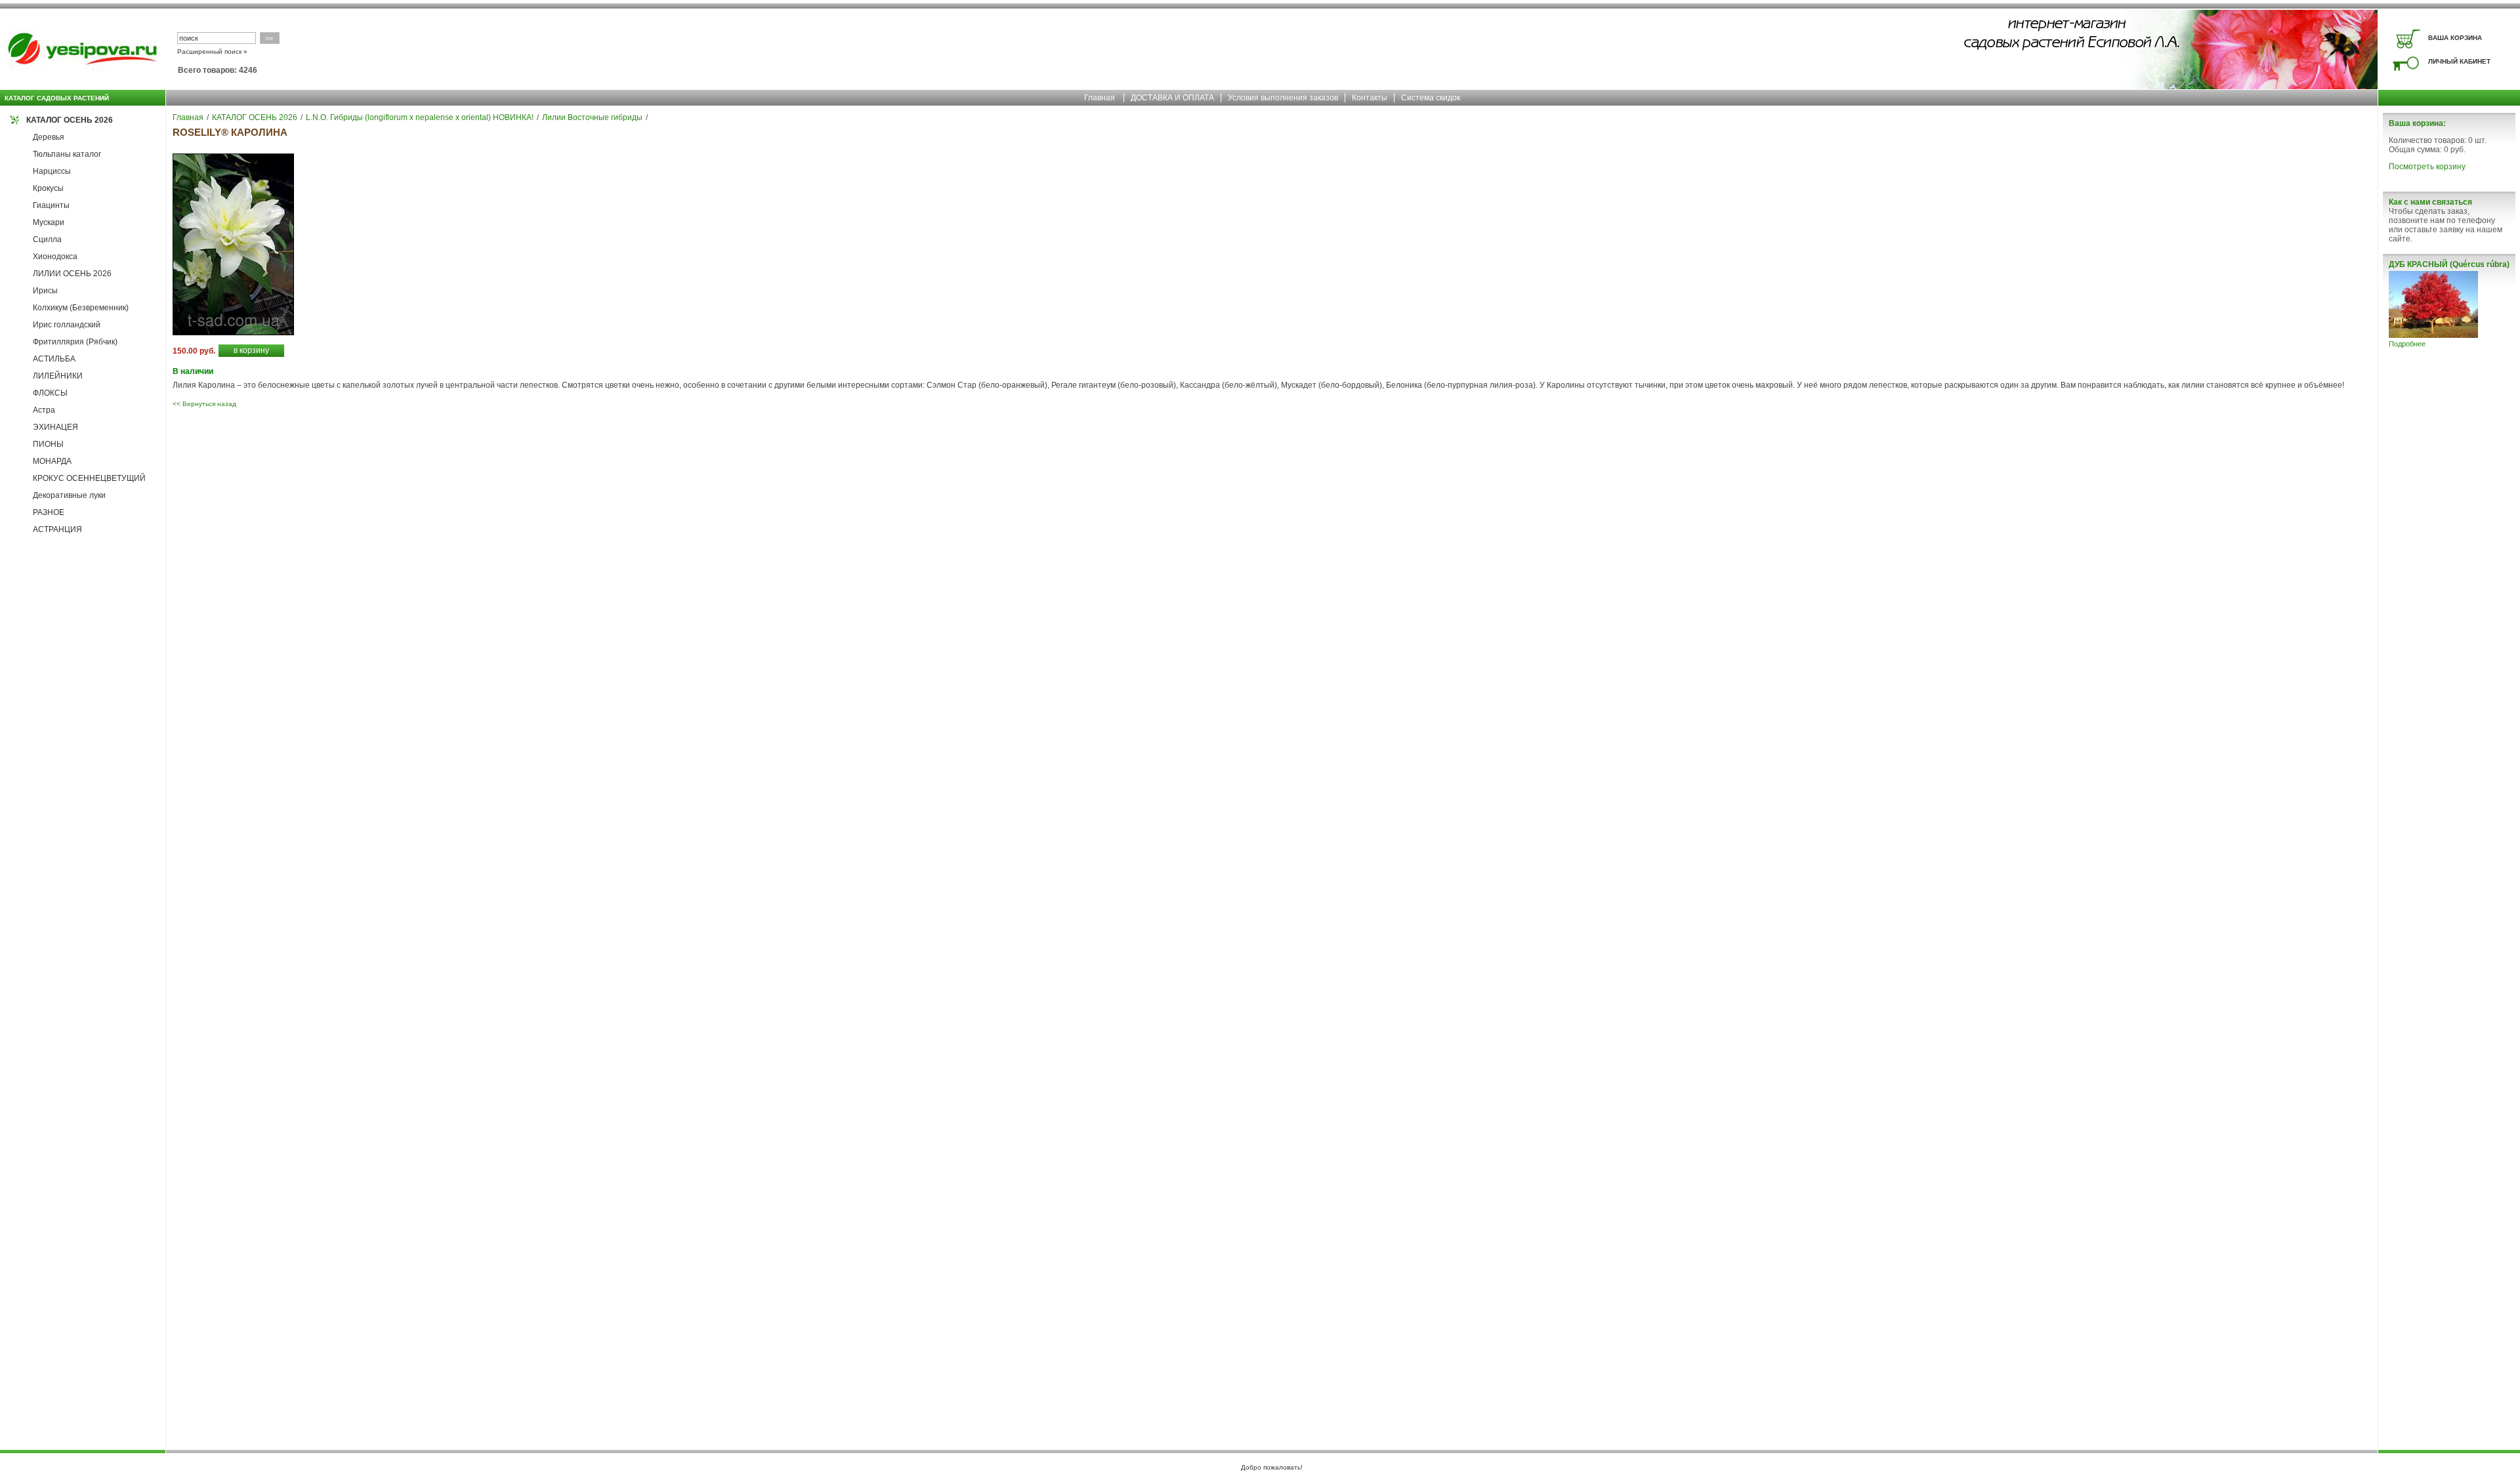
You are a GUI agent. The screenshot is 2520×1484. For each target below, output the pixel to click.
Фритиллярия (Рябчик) (75, 342)
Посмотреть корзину (2427, 167)
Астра (44, 410)
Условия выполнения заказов (1283, 98)
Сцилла (47, 239)
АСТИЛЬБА (54, 359)
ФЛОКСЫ (50, 393)
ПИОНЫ (48, 444)
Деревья (49, 137)
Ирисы (45, 291)
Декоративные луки (69, 495)
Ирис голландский (67, 325)
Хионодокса (55, 257)
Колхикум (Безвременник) (81, 308)
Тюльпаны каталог (67, 154)
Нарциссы (52, 171)
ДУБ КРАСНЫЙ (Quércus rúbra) (2449, 264)
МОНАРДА (52, 461)
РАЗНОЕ (49, 512)
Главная (1100, 98)
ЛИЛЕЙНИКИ (58, 376)
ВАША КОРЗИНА (2455, 38)
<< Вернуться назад (204, 404)
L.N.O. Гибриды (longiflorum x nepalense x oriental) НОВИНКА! (420, 117)
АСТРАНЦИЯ (57, 529)
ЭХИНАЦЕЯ (55, 427)
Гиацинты (51, 205)
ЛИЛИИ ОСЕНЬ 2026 (72, 274)
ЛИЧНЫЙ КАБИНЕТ (2459, 61)
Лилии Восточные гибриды (592, 117)
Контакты (1370, 98)
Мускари (49, 222)
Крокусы (48, 188)
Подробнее (2407, 344)
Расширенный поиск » (212, 52)
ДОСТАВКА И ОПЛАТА (1172, 98)
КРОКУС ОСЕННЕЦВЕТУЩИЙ (89, 478)
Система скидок (1431, 98)
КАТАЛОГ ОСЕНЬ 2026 (70, 120)
